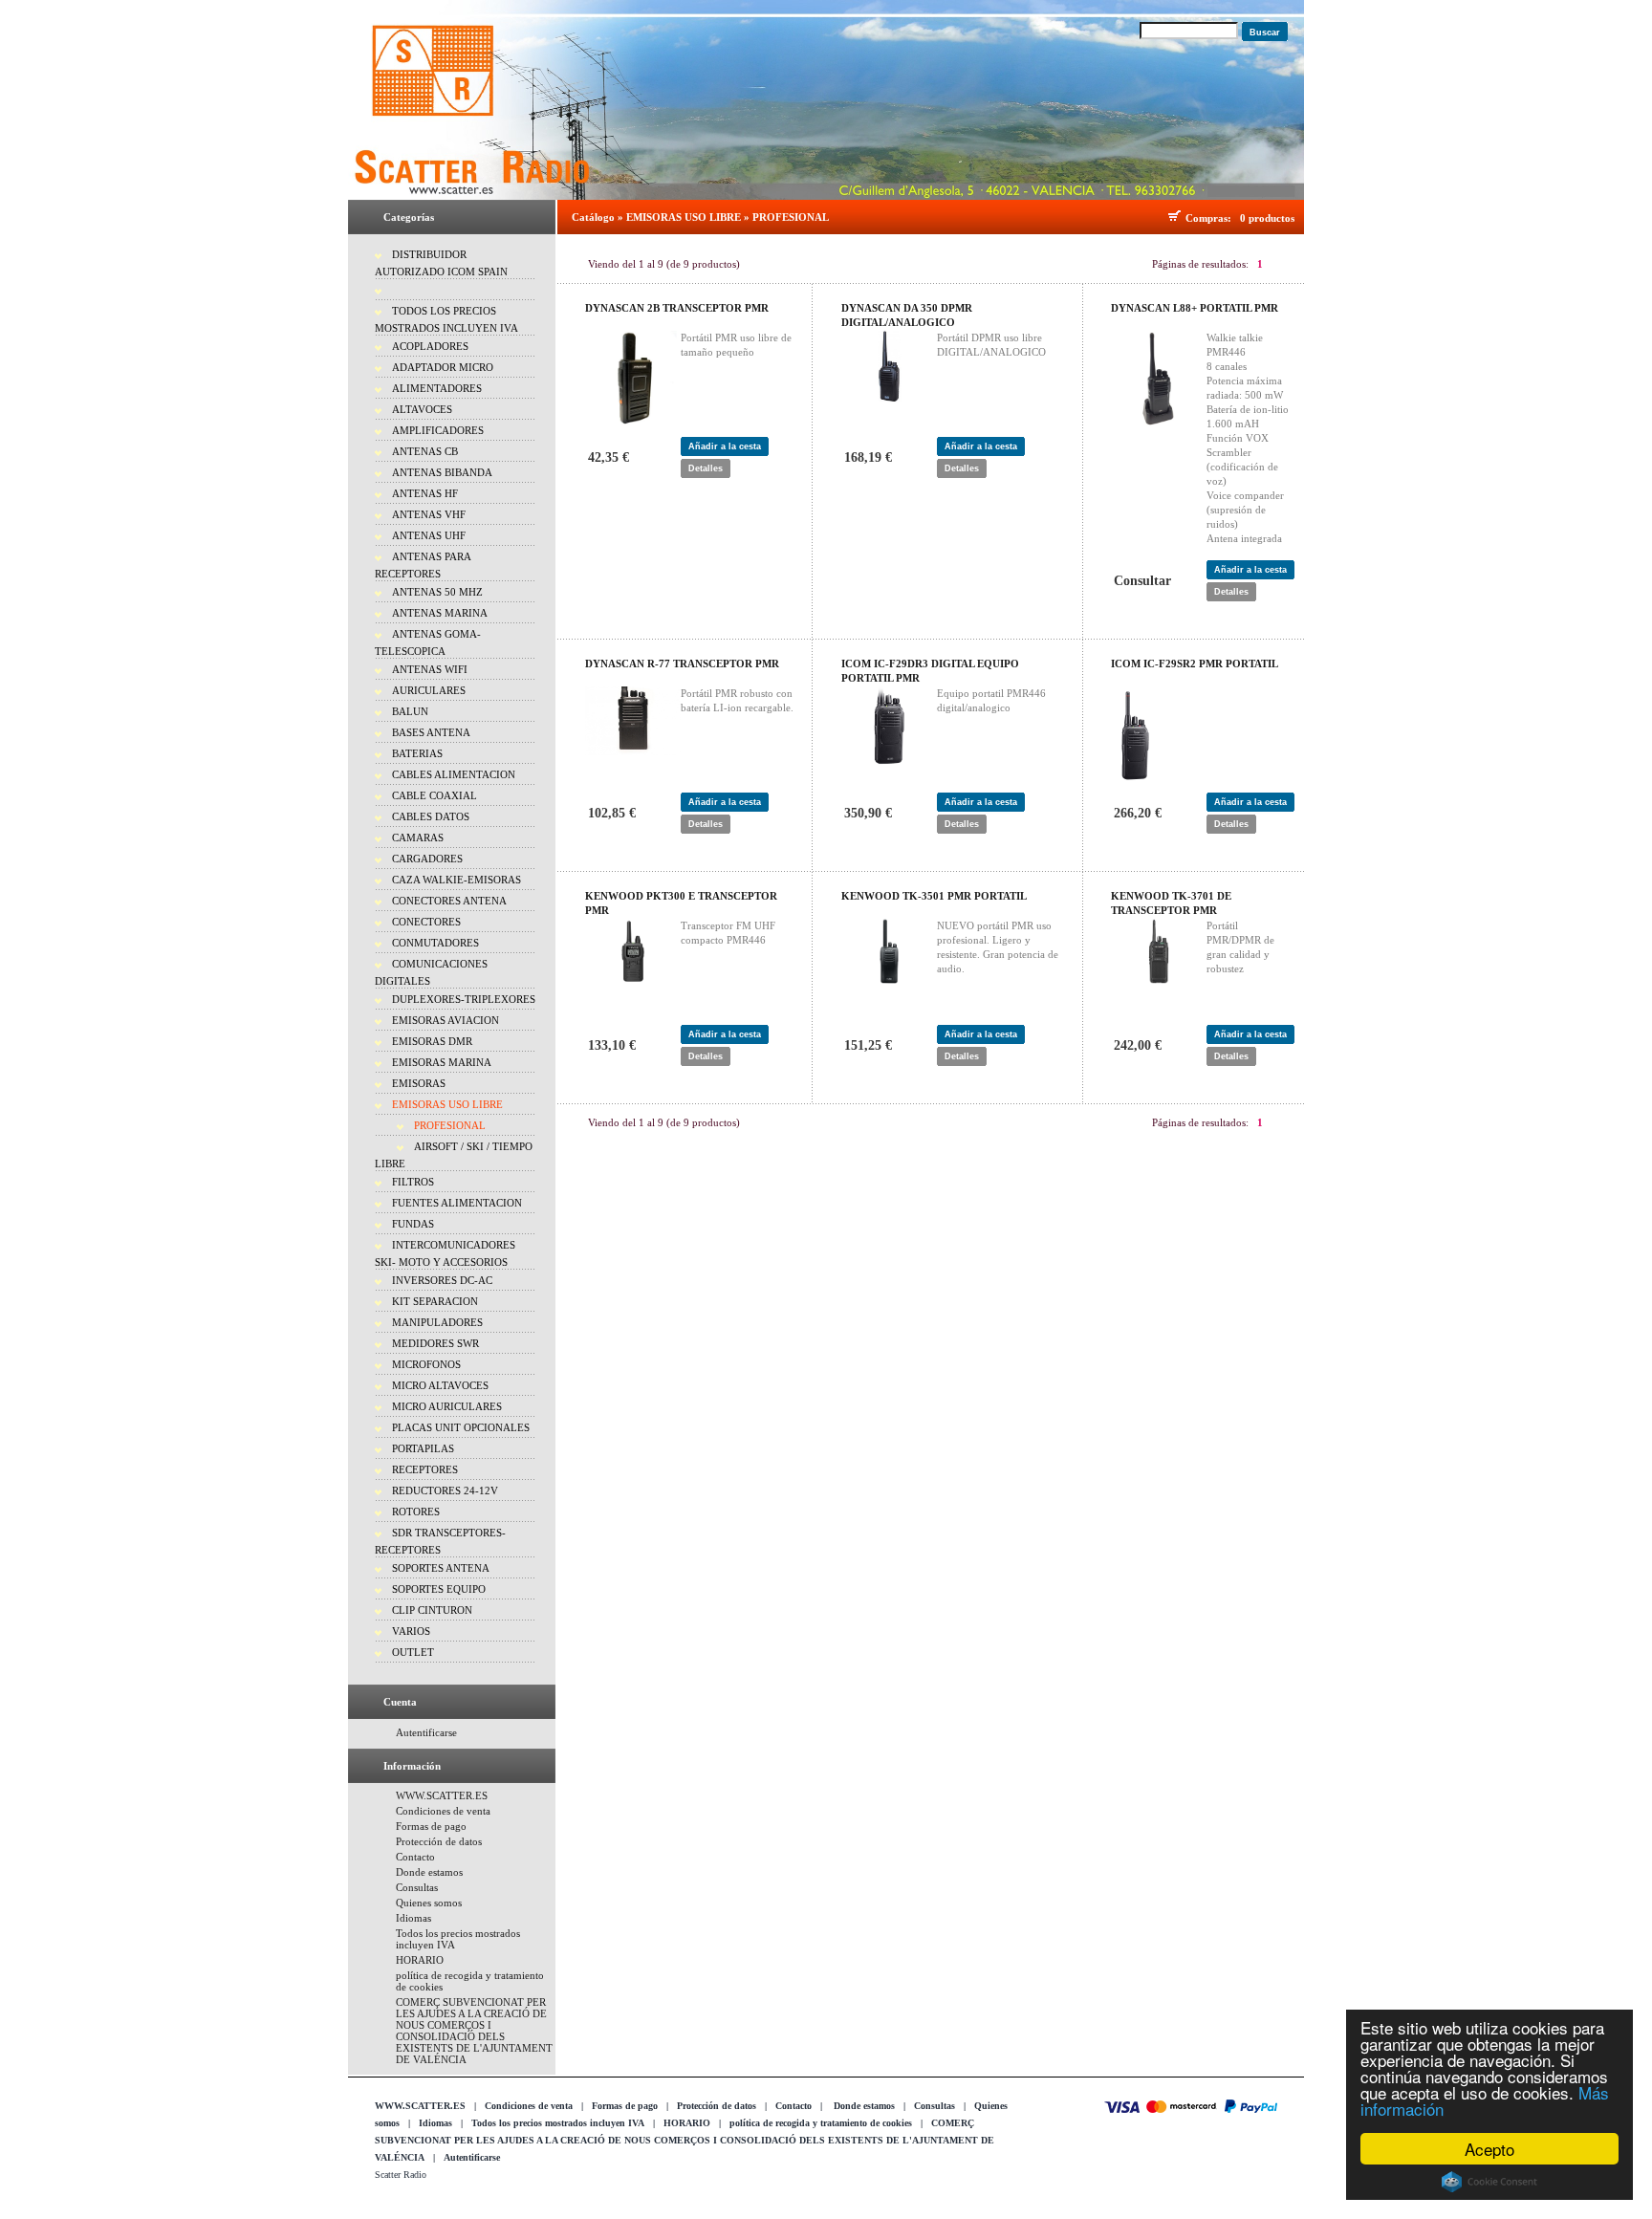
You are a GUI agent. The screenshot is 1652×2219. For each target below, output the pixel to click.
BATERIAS (417, 753)
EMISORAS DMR (432, 1041)
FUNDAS (413, 1224)
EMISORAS (419, 1083)
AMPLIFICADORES (438, 430)
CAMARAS (418, 838)
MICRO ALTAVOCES (440, 1385)
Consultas (417, 1887)
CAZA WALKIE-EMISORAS (456, 880)
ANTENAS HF (425, 493)
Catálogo (593, 217)
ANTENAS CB (425, 451)
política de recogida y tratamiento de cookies (821, 2123)
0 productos (1267, 218)
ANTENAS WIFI (430, 669)
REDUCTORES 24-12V (445, 1490)
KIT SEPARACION (435, 1301)
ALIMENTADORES (437, 388)
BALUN (410, 711)
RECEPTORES (425, 1469)
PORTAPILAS (423, 1448)
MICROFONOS (426, 1364)
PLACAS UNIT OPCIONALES (461, 1427)
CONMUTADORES (435, 943)
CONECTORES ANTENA (449, 901)
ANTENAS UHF (429, 535)
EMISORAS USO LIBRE (447, 1104)
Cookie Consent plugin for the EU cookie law (1489, 2182)
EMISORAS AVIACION (446, 1020)
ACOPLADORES (430, 346)
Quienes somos (429, 1903)
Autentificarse (426, 1732)
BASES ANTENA (431, 732)
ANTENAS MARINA (440, 613)
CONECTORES (426, 922)
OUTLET (413, 1652)
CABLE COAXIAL (435, 795)
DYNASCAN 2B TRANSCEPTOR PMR (677, 308)
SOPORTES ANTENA (441, 1568)
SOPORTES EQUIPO (439, 1589)
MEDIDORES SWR (435, 1343)
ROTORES (416, 1512)
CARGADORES (427, 859)
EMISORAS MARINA (442, 1062)
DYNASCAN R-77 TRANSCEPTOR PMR (682, 664)
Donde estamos (429, 1872)
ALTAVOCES (422, 409)
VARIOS (411, 1631)
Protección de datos (439, 1841)
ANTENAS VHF (429, 514)
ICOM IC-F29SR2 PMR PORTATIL (1195, 664)
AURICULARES (429, 690)
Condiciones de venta (443, 1811)
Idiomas (413, 1918)
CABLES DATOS (431, 816)
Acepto (1489, 2149)
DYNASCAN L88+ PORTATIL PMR (1195, 308)
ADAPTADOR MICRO (443, 367)
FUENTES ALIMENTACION (457, 1203)
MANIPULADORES (437, 1322)
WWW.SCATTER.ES (442, 1795)
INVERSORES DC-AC (442, 1280)
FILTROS (413, 1182)
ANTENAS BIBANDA (442, 472)
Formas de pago (431, 1826)
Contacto (415, 1857)
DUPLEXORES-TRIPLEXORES (464, 999)
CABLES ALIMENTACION (454, 774)
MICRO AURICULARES (447, 1406)
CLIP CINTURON (432, 1610)
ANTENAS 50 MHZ (437, 592)
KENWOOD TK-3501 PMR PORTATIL (934, 896)
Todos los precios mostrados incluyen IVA (558, 2123)
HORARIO (420, 1960)
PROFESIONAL (450, 1125)
